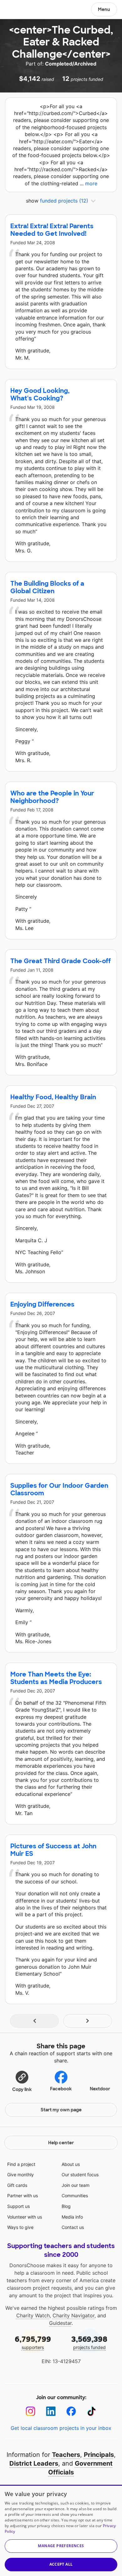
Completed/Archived (71, 64)
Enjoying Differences (42, 1304)
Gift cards (17, 2185)
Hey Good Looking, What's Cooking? (40, 394)
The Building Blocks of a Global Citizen (47, 587)
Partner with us (23, 2196)
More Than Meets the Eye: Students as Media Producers (56, 1678)
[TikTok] (91, 2411)
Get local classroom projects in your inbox (61, 2428)
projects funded (89, 2342)
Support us (18, 2206)
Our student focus (80, 2175)
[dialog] (61, 2530)
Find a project (21, 2164)
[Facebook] (71, 2411)
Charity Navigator (74, 2315)
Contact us (73, 2227)
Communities (75, 2196)
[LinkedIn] (51, 2411)
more (91, 183)
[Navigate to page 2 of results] (88, 2021)
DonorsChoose (20, 10)
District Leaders (34, 2463)
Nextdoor (100, 2089)
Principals (99, 2455)
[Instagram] (30, 2411)
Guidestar (60, 2323)
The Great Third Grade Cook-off (61, 961)
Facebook (61, 2089)
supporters (33, 2342)
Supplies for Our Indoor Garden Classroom (59, 1489)
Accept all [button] (61, 2564)
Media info (72, 2217)
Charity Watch (33, 2315)
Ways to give (20, 2227)
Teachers (66, 2455)
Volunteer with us (25, 2217)
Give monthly (20, 2175)
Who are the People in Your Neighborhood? (52, 797)
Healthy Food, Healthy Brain (53, 1097)
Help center (61, 2143)
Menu (104, 9)
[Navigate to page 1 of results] (34, 2021)
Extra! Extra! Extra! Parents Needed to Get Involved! (52, 230)
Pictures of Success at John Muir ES (53, 1850)
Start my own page (61, 2110)
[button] (22, 2081)
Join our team (76, 2185)
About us (71, 2164)
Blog (66, 2206)
